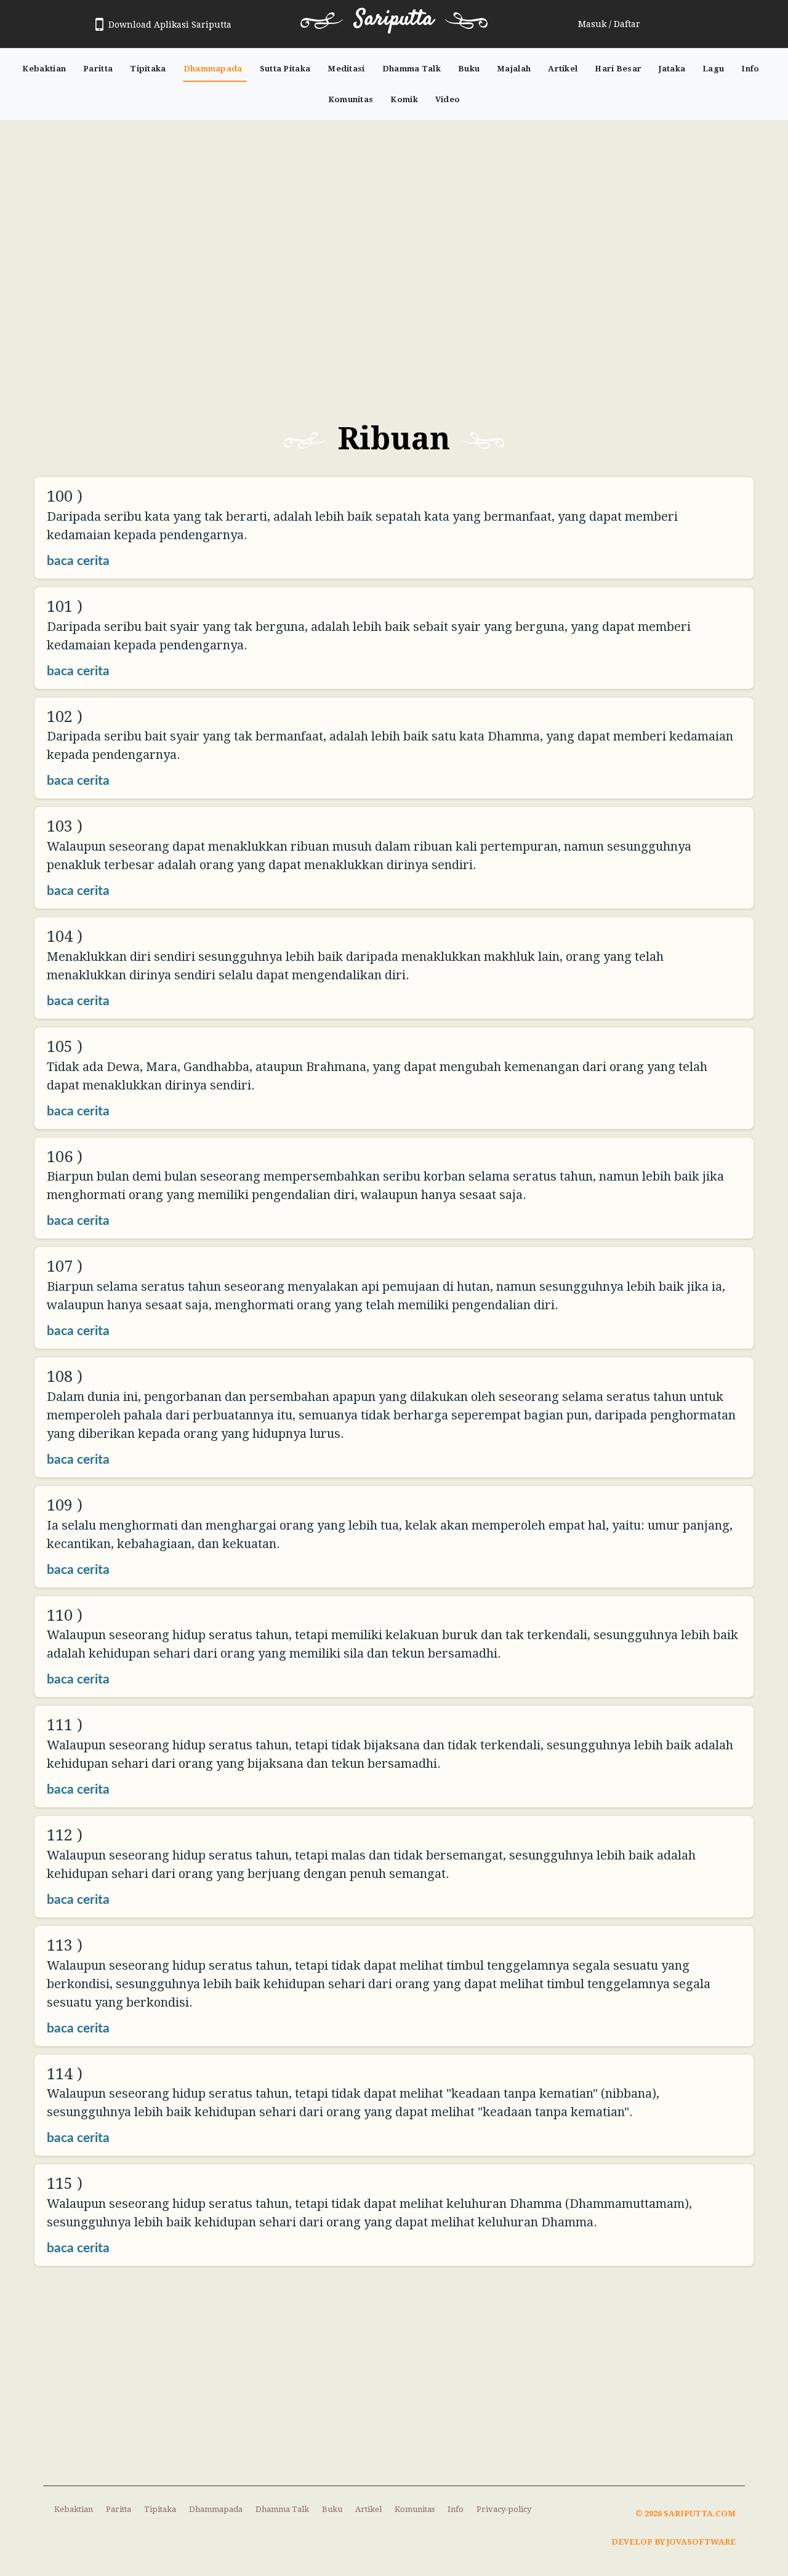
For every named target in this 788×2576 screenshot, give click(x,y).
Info (750, 69)
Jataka (672, 69)
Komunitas (351, 99)
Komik (404, 99)
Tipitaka (148, 69)
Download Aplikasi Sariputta (170, 25)
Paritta (98, 69)
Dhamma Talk (412, 69)
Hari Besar (618, 69)
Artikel (563, 69)
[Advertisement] (394, 212)
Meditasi (346, 69)
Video (448, 99)
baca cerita (78, 561)
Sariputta (394, 19)
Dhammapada (213, 69)
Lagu (713, 69)
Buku (469, 69)
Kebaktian (44, 69)
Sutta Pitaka (285, 69)
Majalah (514, 69)
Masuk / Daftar (609, 24)
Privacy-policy (504, 2509)
